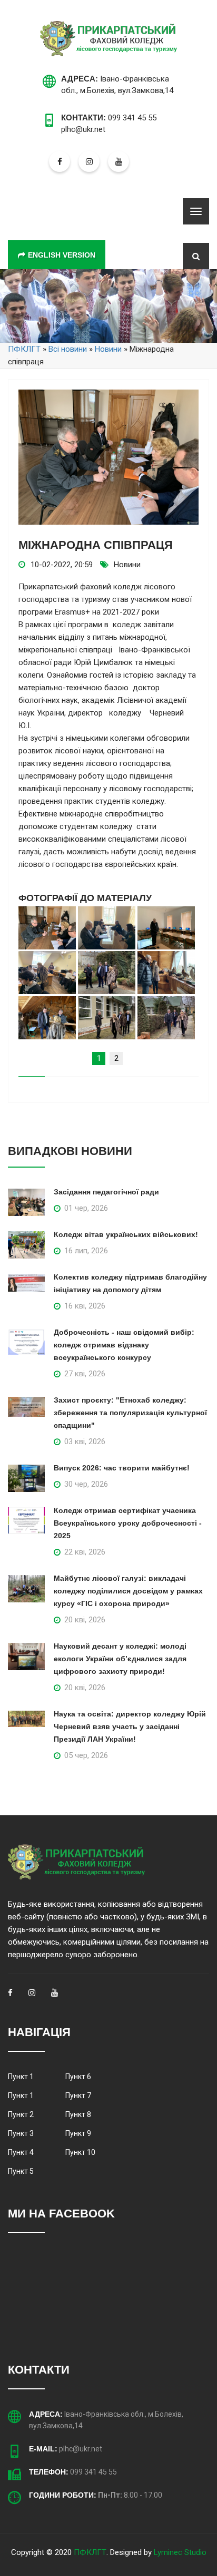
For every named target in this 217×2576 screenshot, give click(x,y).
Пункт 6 (78, 2077)
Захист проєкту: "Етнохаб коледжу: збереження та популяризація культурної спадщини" (130, 1413)
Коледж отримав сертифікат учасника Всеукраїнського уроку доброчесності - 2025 (128, 1523)
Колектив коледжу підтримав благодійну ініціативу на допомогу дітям (130, 1283)
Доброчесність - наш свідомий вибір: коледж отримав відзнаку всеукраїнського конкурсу (124, 1345)
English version (62, 255)
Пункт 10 (80, 2152)
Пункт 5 (21, 2171)
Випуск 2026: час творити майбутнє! (122, 1468)
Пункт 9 (78, 2133)
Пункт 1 (21, 2077)
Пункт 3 (21, 2133)
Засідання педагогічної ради (106, 1192)
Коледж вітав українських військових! (126, 1234)
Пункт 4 (21, 2152)
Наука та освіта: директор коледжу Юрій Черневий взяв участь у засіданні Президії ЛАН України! (130, 1726)
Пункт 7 (78, 2095)
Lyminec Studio (180, 2552)
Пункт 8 (78, 2114)
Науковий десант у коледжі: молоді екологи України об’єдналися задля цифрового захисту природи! (120, 1659)
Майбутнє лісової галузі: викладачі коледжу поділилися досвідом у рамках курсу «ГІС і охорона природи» (128, 1591)
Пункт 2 (21, 2114)
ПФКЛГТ (90, 2552)
